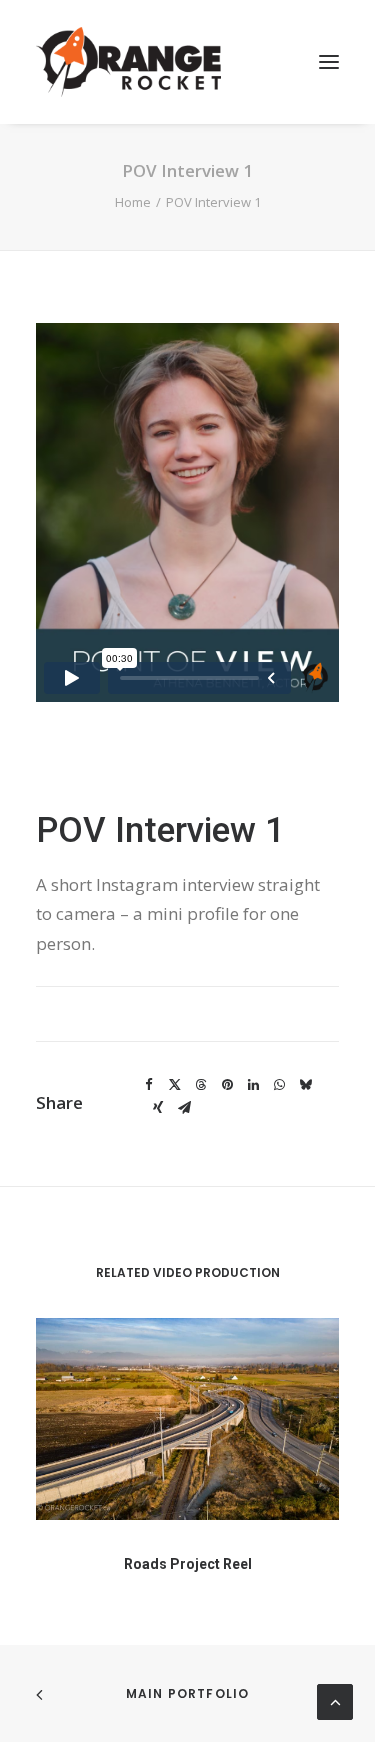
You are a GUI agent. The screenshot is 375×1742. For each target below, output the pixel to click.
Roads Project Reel (188, 1564)
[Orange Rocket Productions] (128, 62)
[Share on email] (184, 1108)
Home (133, 202)
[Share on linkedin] (253, 1085)
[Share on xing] (158, 1108)
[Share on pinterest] (227, 1085)
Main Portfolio (188, 1693)
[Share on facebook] (149, 1085)
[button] (329, 62)
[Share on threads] (201, 1085)
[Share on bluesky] (305, 1085)
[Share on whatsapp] (279, 1085)
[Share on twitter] (175, 1085)
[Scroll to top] (335, 1700)
